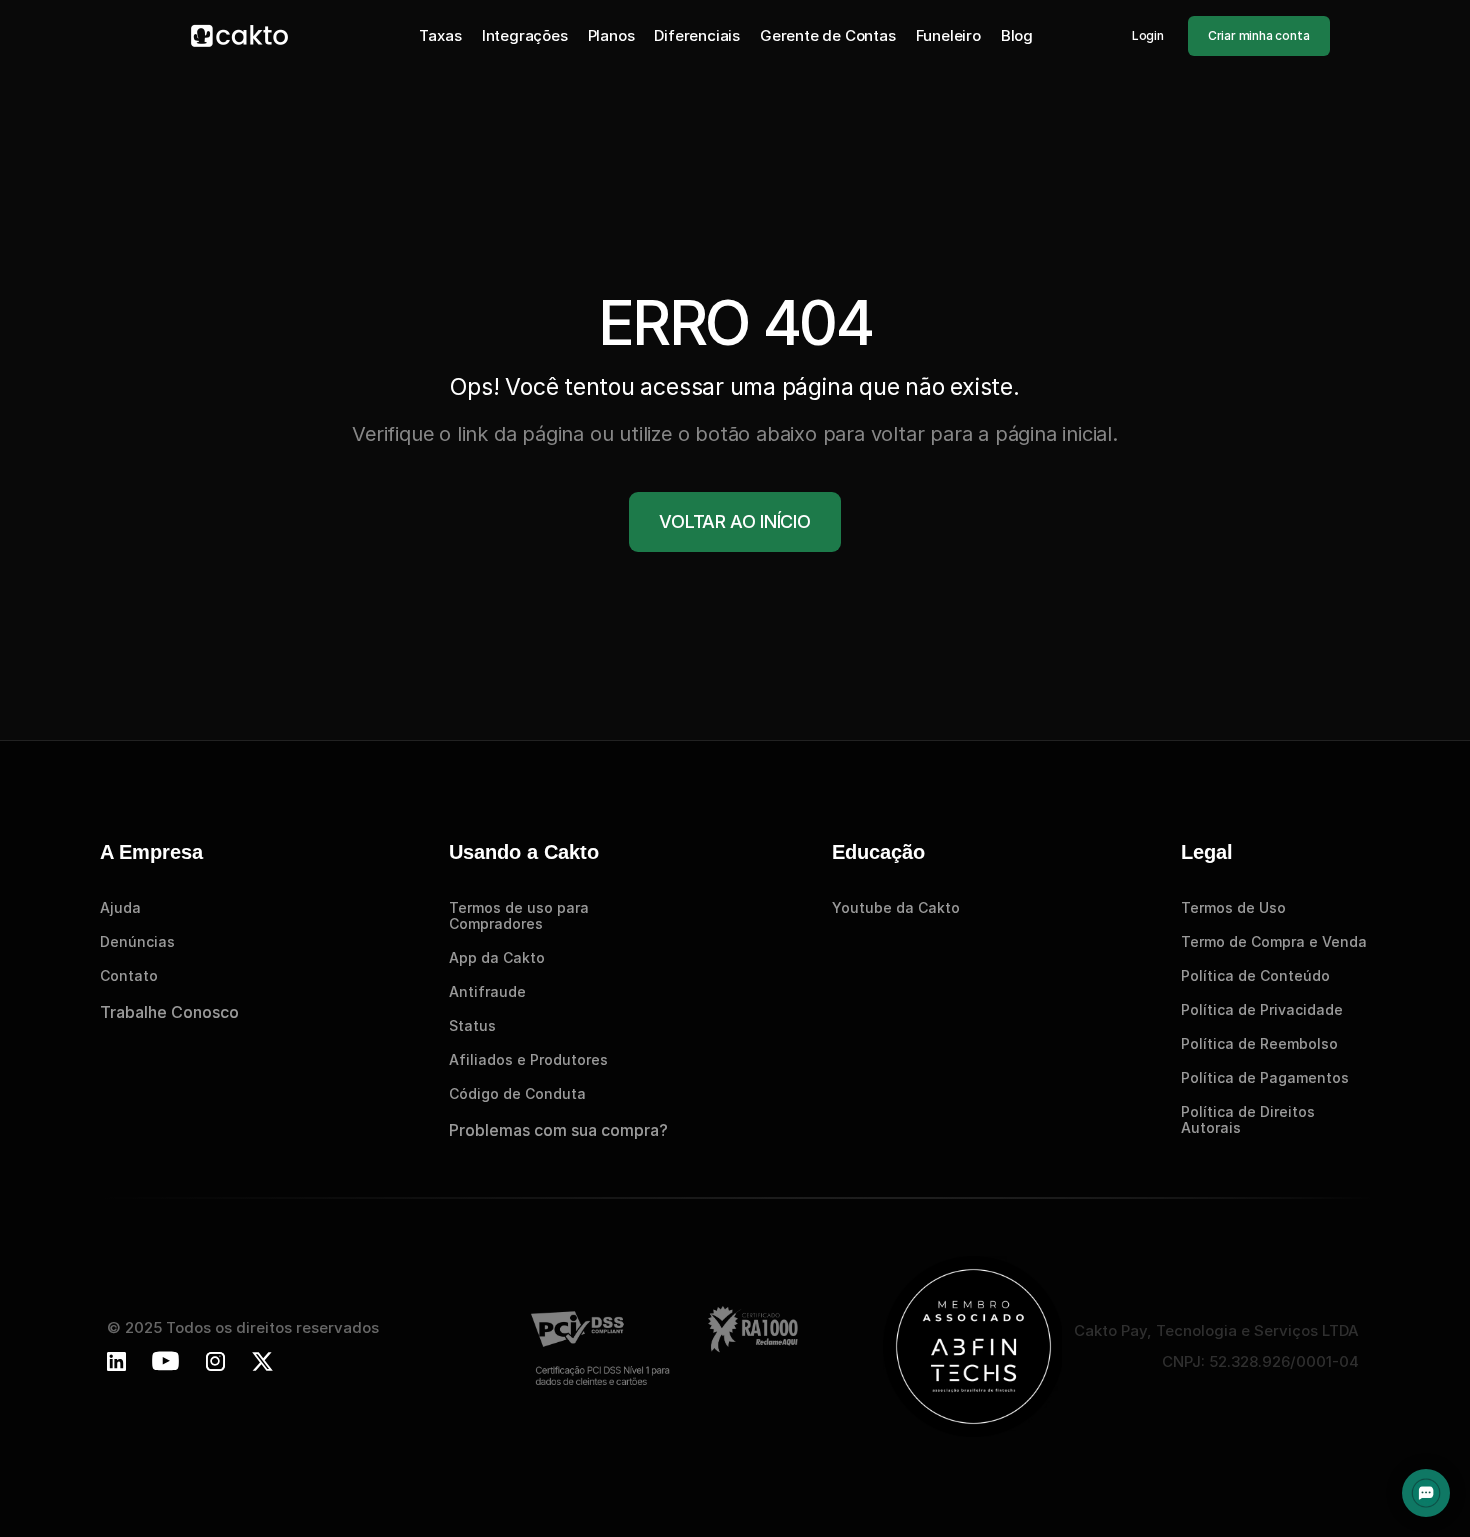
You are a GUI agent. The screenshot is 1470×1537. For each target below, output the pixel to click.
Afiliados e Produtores (528, 1059)
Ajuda (120, 907)
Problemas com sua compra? (558, 1130)
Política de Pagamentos (1265, 1077)
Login (1148, 35)
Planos (611, 35)
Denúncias (137, 941)
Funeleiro (948, 35)
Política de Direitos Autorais (1250, 1119)
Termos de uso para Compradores (521, 915)
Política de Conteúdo (1255, 975)
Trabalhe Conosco (169, 1012)
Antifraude (487, 991)
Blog (1017, 35)
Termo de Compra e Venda (1274, 941)
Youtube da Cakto (896, 907)
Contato (129, 975)
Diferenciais (697, 35)
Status (472, 1025)
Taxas (440, 35)
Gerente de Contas (828, 35)
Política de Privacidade (1262, 1009)
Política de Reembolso (1259, 1043)
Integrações (525, 35)
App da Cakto (497, 957)
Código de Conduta (517, 1093)
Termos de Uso (1233, 907)
